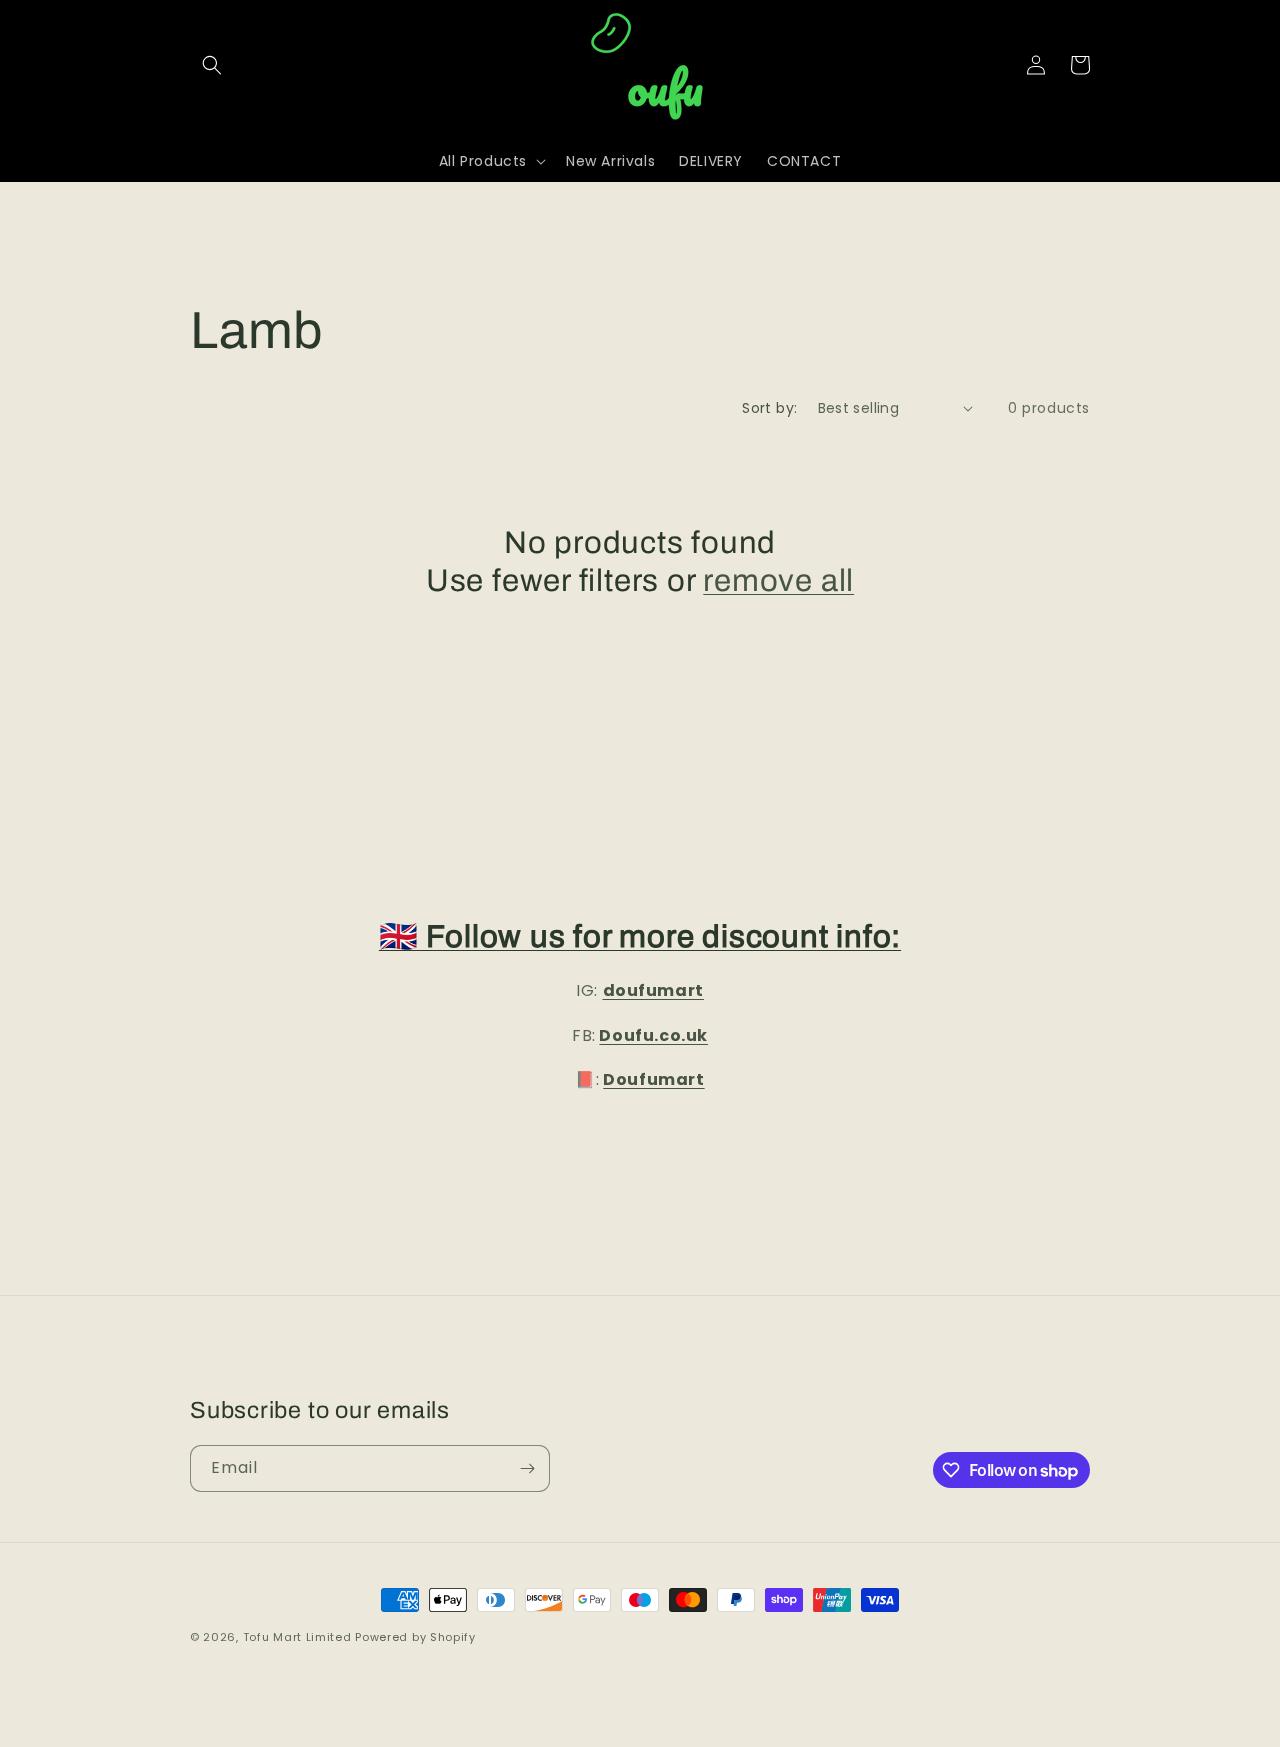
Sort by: (769, 408)
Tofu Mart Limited (297, 1637)
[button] (212, 65)
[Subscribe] (527, 1468)
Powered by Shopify (415, 1637)
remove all (778, 581)
